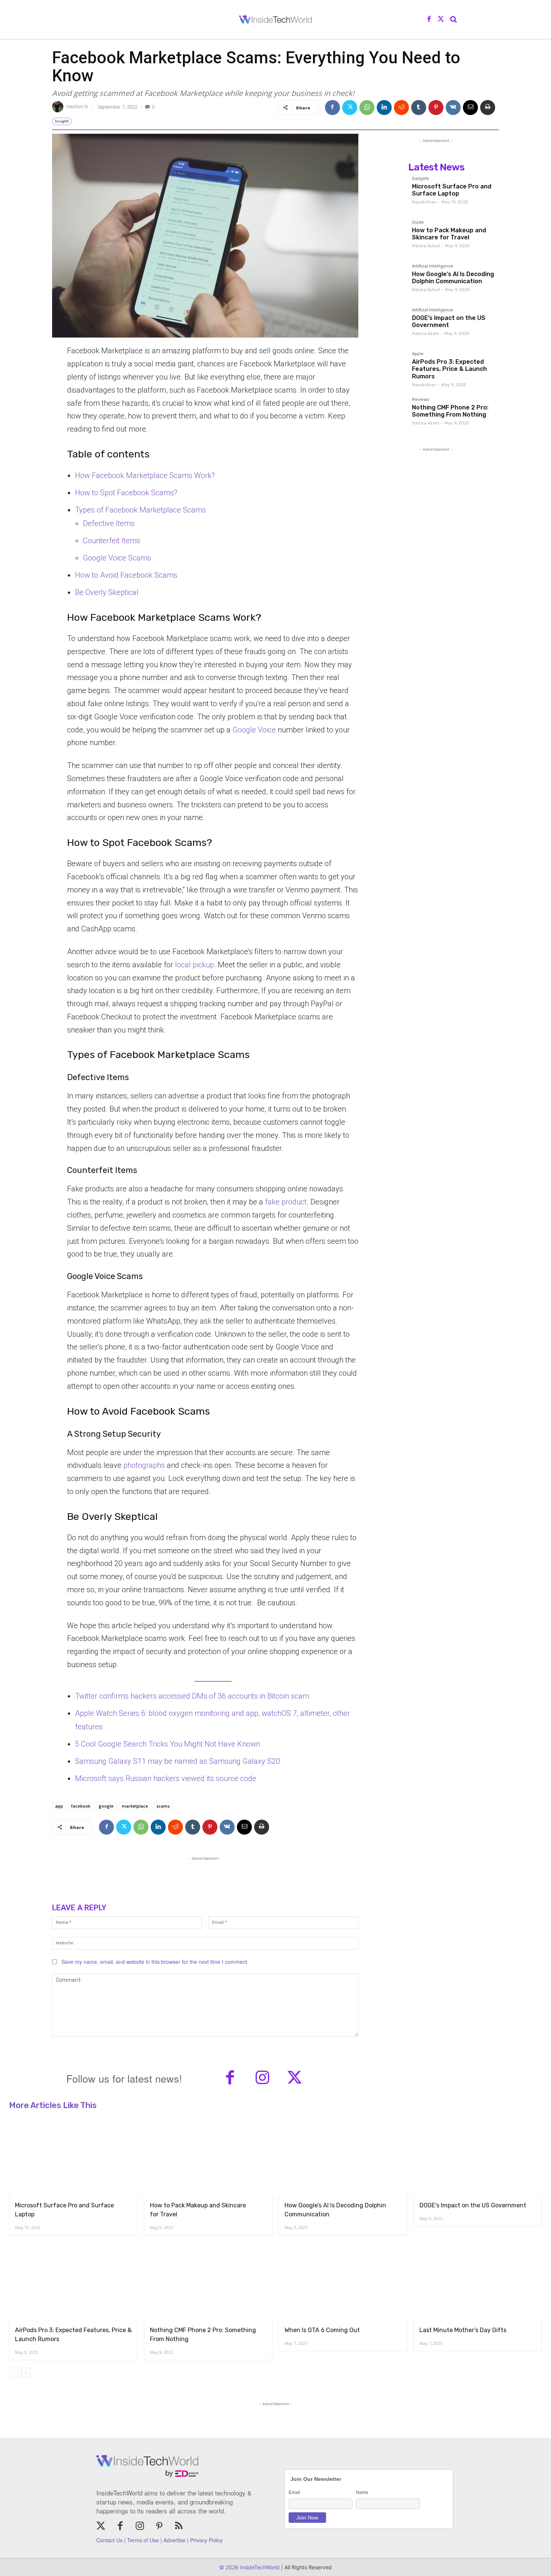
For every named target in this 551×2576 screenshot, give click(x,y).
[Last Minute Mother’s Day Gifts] (478, 2282)
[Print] (488, 108)
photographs (144, 1465)
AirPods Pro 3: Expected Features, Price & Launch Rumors (449, 369)
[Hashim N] (59, 107)
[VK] (453, 108)
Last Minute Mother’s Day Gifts (463, 2330)
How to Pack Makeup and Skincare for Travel (449, 234)
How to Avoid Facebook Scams (126, 575)
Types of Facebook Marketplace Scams (140, 510)
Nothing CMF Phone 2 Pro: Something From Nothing (450, 411)
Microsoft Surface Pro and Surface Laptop (452, 190)
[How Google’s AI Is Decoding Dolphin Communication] (390, 280)
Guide (418, 223)
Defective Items (109, 523)
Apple (418, 354)
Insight (62, 121)
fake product (285, 1202)
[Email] (470, 108)
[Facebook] (429, 19)
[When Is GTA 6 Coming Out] (343, 2282)
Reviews (420, 400)
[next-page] (26, 2373)
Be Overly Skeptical (107, 592)
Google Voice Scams (117, 558)
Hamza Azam (426, 334)
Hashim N (77, 107)
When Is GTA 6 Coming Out (322, 2330)
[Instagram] (262, 2078)
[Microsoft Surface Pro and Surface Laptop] (390, 193)
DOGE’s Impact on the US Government (449, 321)
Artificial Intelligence (433, 266)
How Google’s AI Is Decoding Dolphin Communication (453, 278)
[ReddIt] (401, 108)
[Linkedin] (384, 108)
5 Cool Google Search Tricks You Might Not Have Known (168, 1744)
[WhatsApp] (367, 108)
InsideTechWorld (259, 2567)
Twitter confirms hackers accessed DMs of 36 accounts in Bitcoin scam (192, 1696)
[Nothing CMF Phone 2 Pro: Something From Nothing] (390, 414)
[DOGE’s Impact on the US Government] (390, 324)
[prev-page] (14, 2373)
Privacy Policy (206, 2540)
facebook (81, 1806)
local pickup (195, 965)
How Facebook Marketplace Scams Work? (145, 475)
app (59, 1806)
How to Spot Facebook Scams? (126, 493)
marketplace (135, 1806)
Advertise (174, 2540)
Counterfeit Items (112, 541)
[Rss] (179, 2527)
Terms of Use (143, 2540)
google (106, 1806)
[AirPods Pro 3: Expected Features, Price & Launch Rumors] (390, 368)
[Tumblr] (419, 108)
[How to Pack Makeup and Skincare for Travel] (390, 237)
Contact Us (109, 2540)
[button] (454, 19)
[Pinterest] (436, 108)
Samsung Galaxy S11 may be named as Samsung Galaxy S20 (177, 1761)
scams (163, 1806)
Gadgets (420, 179)
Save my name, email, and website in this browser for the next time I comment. (155, 1962)
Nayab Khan (424, 202)
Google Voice (254, 730)
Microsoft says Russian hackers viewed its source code (166, 1778)
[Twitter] (441, 19)
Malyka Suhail (426, 246)
